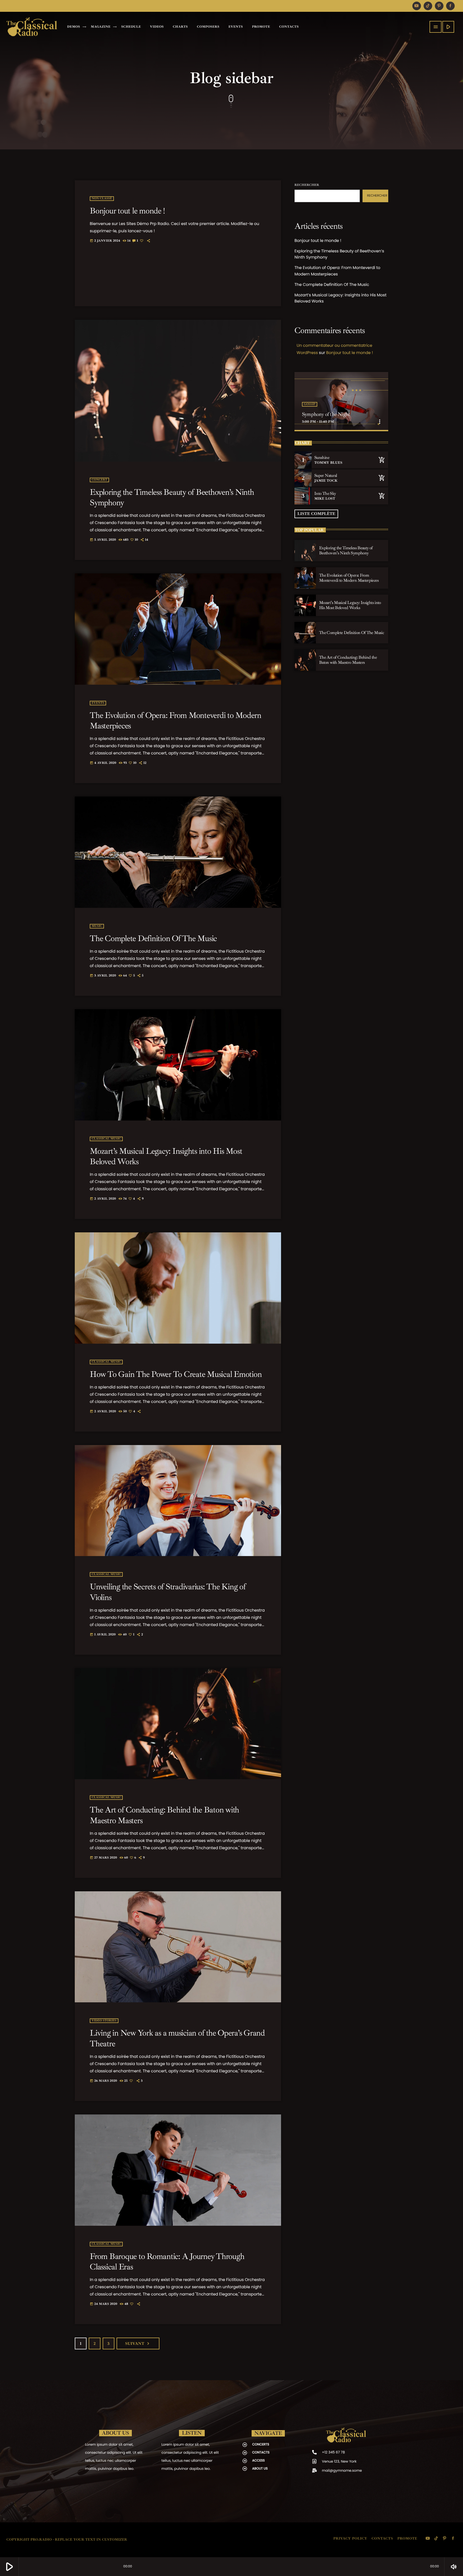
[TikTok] (428, 6)
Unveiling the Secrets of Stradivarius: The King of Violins (168, 1592)
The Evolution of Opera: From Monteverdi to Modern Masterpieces (176, 720)
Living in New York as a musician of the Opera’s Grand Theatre (177, 2038)
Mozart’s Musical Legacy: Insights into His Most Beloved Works (166, 1156)
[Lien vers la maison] (32, 27)
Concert (99, 480)
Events (98, 703)
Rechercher (307, 185)
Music (97, 926)
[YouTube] (417, 6)
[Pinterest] (439, 6)
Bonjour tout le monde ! (127, 211)
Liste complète (316, 514)
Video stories (104, 2021)
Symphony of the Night (326, 414)
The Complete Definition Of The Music (153, 938)
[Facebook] (450, 6)
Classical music (106, 1139)
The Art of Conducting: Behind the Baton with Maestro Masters (164, 1815)
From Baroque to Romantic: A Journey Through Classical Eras (167, 2261)
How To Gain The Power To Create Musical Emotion (176, 1374)
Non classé (102, 199)
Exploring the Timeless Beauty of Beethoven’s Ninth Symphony (172, 497)
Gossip (310, 404)
